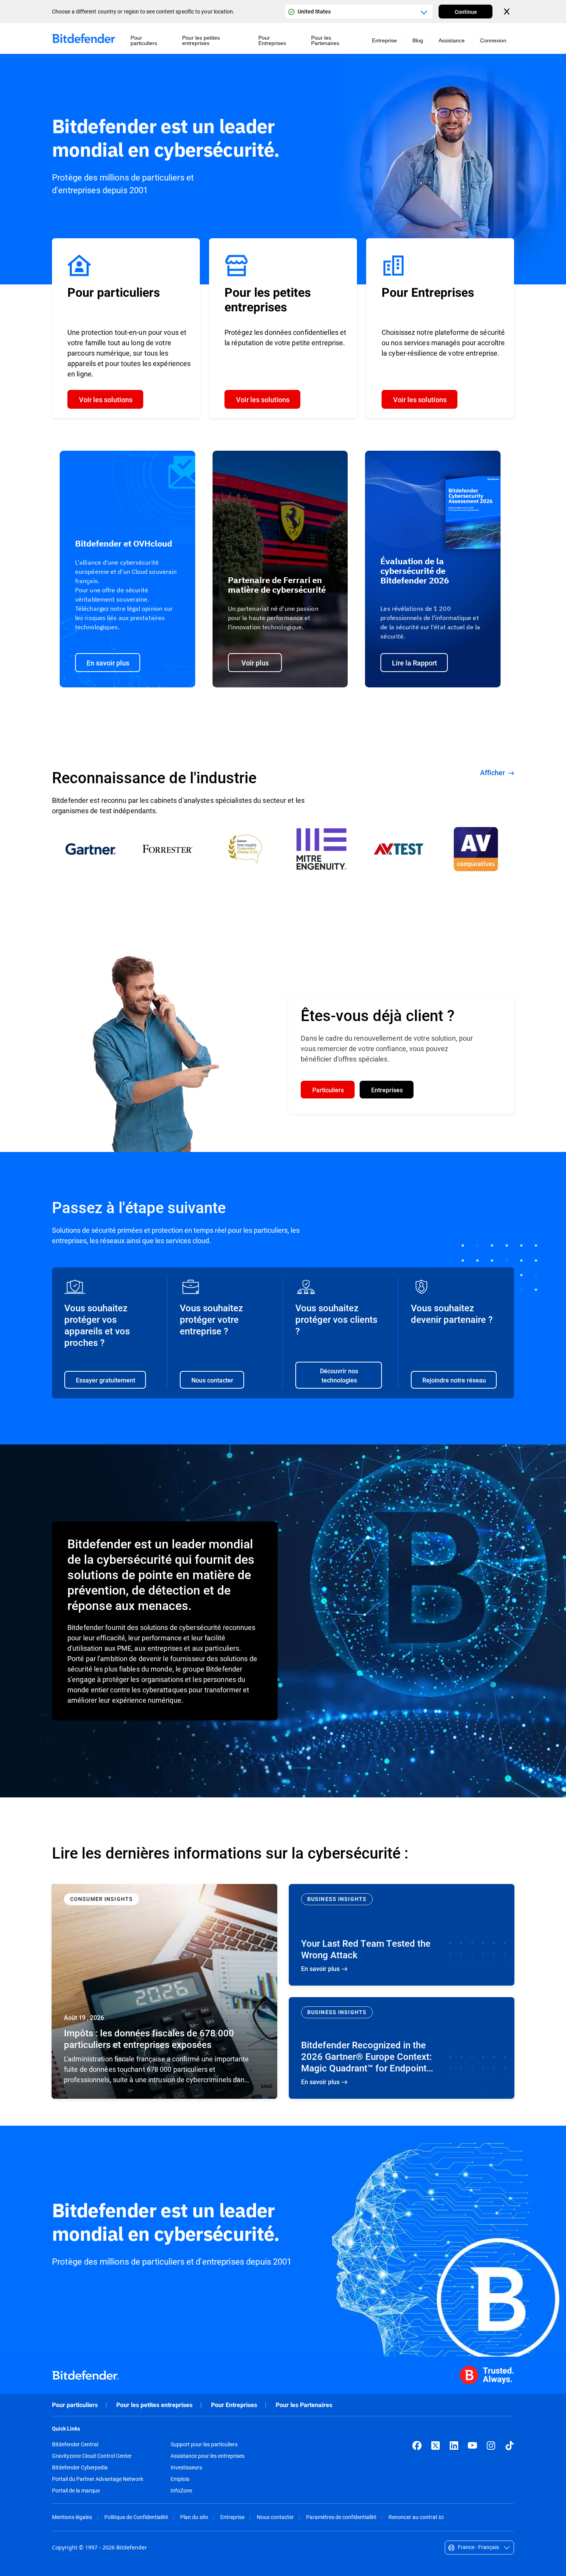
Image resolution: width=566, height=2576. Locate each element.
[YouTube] (472, 2446)
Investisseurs (186, 2467)
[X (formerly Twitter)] (435, 2446)
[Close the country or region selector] (507, 12)
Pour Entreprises (234, 2405)
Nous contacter (275, 2517)
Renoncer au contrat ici (416, 2517)
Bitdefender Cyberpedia (80, 2467)
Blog (418, 40)
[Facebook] (417, 2446)
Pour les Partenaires (304, 2405)
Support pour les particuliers (204, 2444)
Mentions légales (72, 2517)
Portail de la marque (76, 2491)
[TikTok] (509, 2446)
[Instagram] (491, 2446)
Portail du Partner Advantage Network (98, 2479)
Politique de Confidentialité (136, 2517)
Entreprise (232, 2517)
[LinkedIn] (454, 2446)
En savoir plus (164, 1991)
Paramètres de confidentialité (341, 2517)
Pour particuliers (75, 2405)
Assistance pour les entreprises (208, 2456)
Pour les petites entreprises (154, 2405)
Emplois (180, 2479)
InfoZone (181, 2491)
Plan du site (194, 2517)
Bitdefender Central (75, 2444)
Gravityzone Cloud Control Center (92, 2456)
